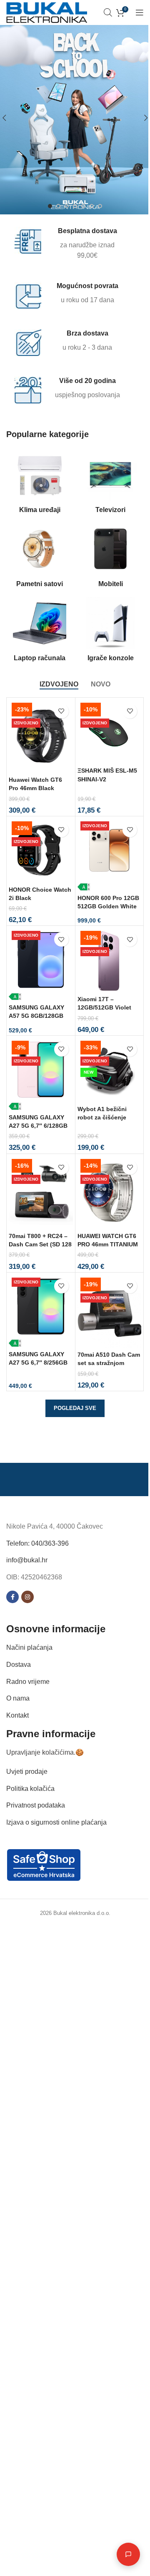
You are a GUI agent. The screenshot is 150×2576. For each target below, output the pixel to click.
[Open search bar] (108, 12)
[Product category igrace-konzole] (110, 632)
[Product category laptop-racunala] (40, 632)
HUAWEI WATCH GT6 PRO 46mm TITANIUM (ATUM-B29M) (108, 1244)
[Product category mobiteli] (110, 558)
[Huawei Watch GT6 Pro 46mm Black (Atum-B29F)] (41, 736)
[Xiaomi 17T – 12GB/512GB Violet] (110, 960)
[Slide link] (75, 118)
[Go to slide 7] (100, 206)
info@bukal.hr (27, 1560)
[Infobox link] (70, 244)
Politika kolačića (30, 1789)
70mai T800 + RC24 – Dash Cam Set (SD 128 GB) (40, 1244)
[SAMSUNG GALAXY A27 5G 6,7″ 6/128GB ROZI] (41, 1074)
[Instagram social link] (27, 1597)
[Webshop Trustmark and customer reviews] (44, 1865)
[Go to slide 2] (58, 206)
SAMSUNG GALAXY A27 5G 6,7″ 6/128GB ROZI (38, 1126)
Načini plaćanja (29, 1647)
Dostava (19, 1665)
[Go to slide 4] (75, 206)
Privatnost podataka (36, 1805)
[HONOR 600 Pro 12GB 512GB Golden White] (110, 855)
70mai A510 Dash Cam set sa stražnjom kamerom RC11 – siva (109, 1363)
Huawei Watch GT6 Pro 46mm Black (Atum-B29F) (35, 788)
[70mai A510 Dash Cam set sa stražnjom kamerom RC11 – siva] (110, 1311)
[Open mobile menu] (140, 12)
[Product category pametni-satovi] (40, 558)
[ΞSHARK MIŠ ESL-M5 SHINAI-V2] (110, 732)
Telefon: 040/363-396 (37, 1543)
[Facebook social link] (12, 1597)
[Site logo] (47, 12)
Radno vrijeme (28, 1682)
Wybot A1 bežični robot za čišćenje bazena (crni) (102, 1117)
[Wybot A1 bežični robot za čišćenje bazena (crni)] (110, 1070)
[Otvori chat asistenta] (122, 2554)
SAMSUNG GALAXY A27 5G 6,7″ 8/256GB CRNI (38, 1363)
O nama (18, 1698)
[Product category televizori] (110, 484)
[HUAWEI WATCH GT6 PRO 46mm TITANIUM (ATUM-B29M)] (110, 1192)
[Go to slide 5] (83, 206)
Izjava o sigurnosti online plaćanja (56, 1822)
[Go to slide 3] (67, 206)
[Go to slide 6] (92, 206)
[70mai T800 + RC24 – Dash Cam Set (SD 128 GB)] (41, 1192)
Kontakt (17, 1715)
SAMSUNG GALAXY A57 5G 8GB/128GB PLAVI (36, 1016)
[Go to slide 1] (50, 206)
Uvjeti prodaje (27, 1772)
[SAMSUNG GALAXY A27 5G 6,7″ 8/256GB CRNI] (41, 1311)
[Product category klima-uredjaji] (40, 484)
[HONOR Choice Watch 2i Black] (41, 850)
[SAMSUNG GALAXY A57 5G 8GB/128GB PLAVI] (41, 964)
